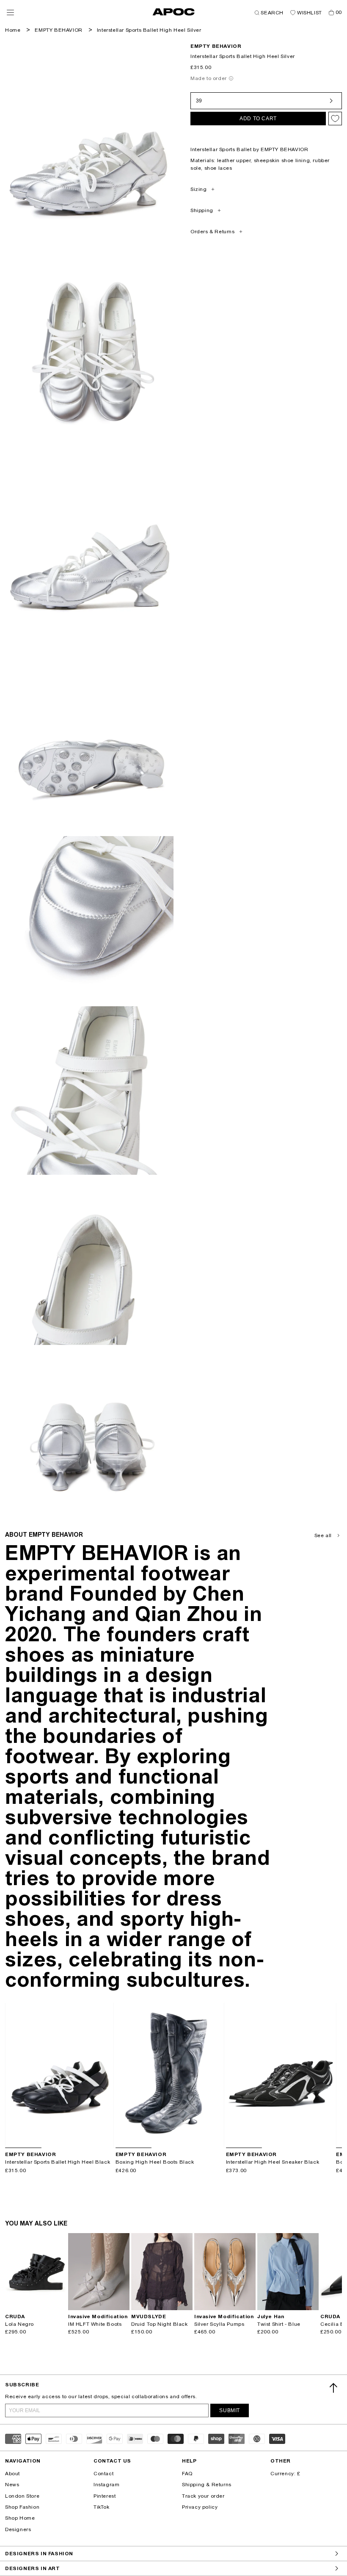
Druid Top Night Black (160, 2324)
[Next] (107, 2076)
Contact (103, 2474)
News (12, 2485)
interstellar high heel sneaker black (273, 2162)
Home (13, 30)
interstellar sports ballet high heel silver (149, 30)
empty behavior (216, 46)
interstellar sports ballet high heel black (58, 2162)
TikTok (102, 2507)
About (12, 2474)
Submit (230, 2410)
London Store (22, 2496)
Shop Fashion (22, 2507)
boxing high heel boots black (155, 2162)
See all (323, 1535)
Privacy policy (200, 2507)
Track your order (203, 2496)
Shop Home (20, 2518)
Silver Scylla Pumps (219, 2324)
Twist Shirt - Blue (279, 2324)
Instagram (106, 2485)
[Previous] (12, 2076)
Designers (18, 2529)
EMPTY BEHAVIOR (58, 30)
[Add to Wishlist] (335, 119)
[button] (10, 12)
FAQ (187, 2474)
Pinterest (105, 2496)
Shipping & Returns (207, 2485)
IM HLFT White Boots (95, 2324)
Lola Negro (19, 2324)
